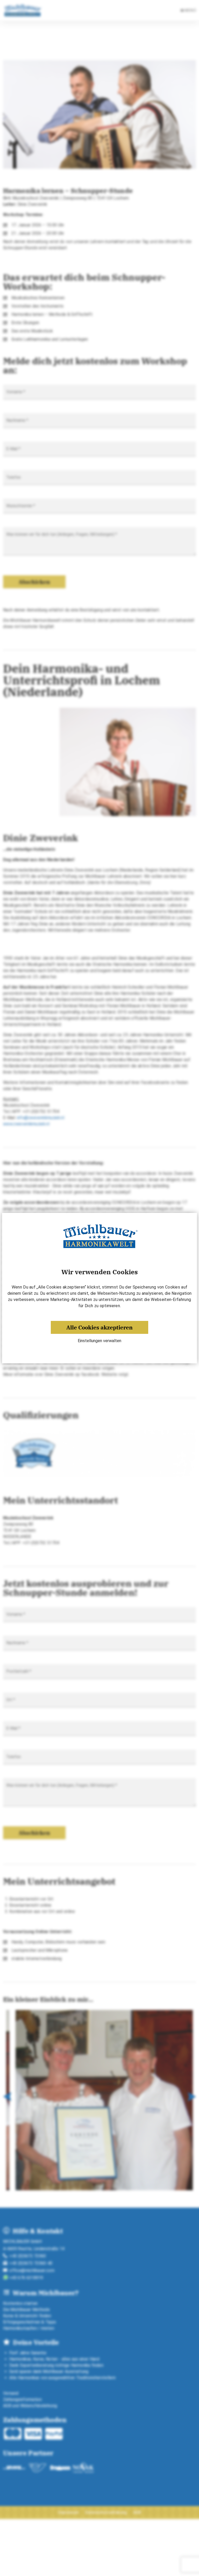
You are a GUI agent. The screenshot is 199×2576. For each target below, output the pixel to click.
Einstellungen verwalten (99, 1341)
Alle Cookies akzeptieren (99, 1327)
